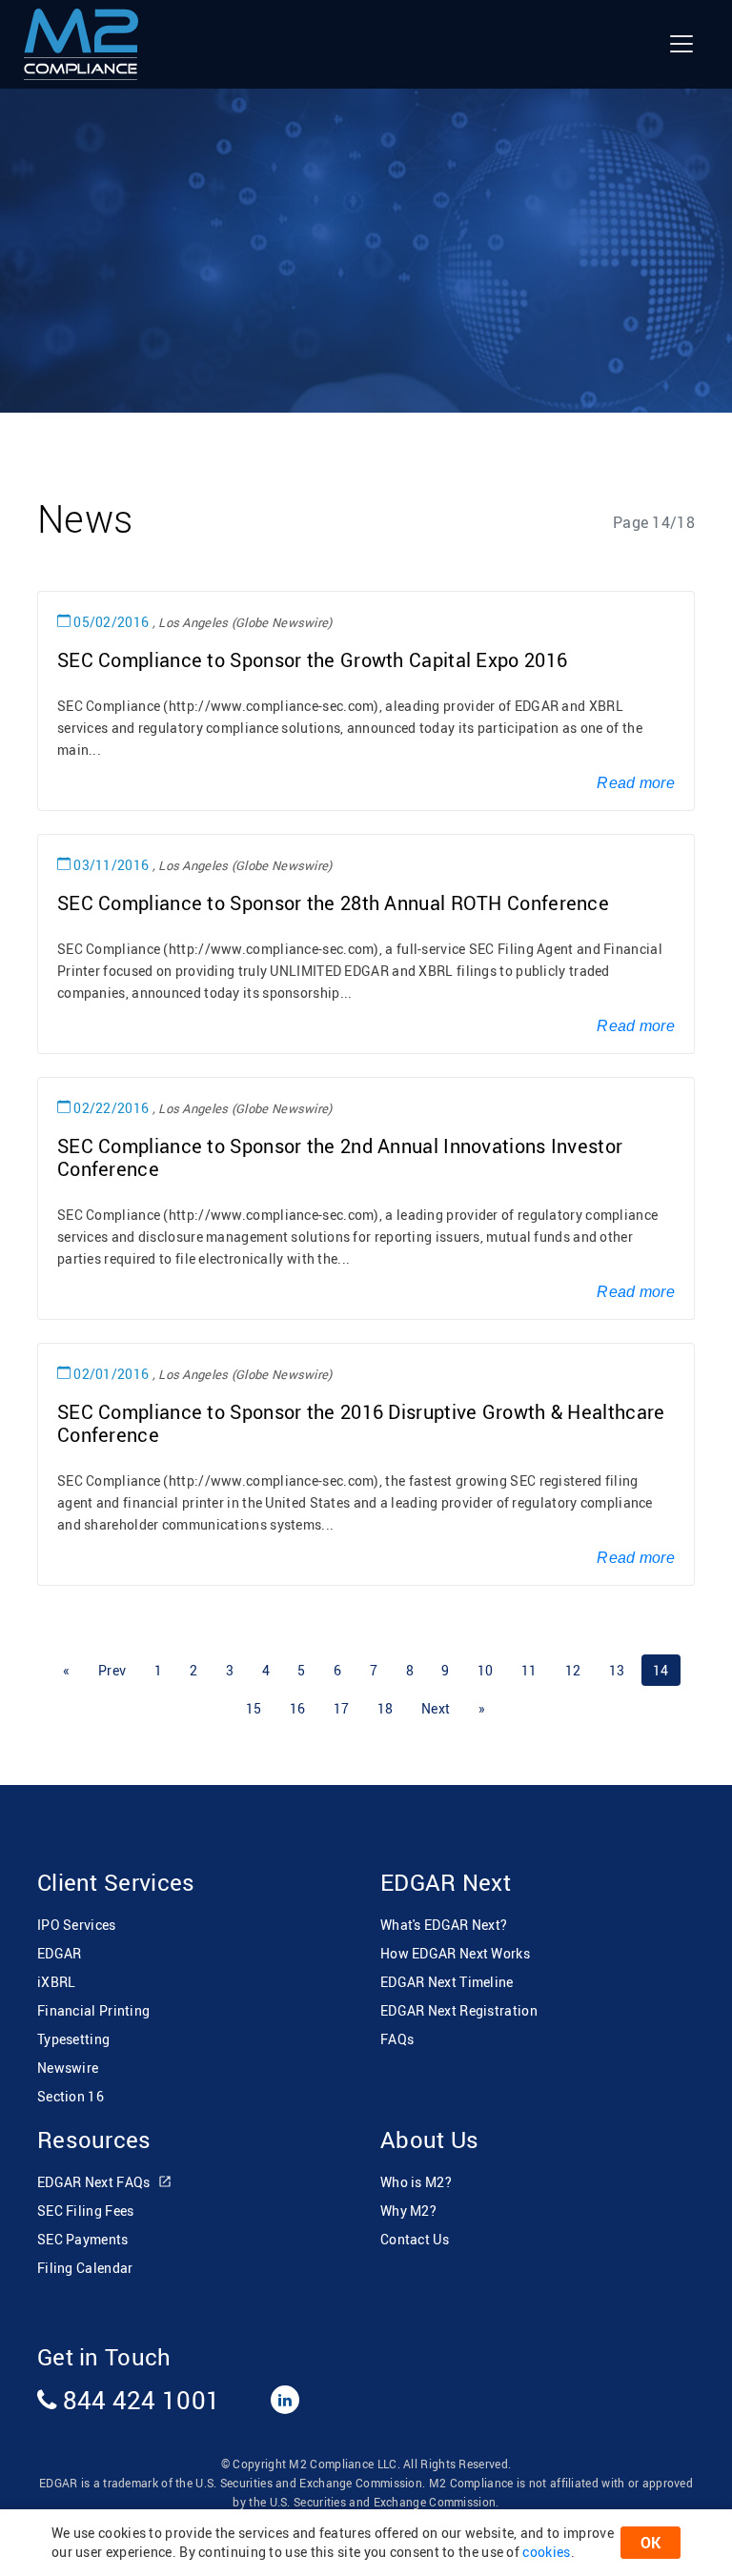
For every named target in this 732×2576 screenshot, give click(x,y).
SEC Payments (83, 2239)
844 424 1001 (138, 2400)
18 (386, 1708)
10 (486, 1670)
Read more (636, 783)
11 (529, 1670)
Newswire (68, 2068)
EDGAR (60, 1953)
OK (651, 2543)
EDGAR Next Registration (459, 2010)
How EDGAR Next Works (455, 1953)
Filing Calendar (85, 2268)
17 (342, 1708)
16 (298, 1708)
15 (254, 1708)
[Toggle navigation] (681, 44)
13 (617, 1670)
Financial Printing (93, 2010)
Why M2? (408, 2211)
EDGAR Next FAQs (95, 2182)
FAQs (397, 2039)
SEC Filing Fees (86, 2211)
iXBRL (57, 1982)
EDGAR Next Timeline (447, 1982)
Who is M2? (416, 2182)
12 (573, 1670)
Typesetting (73, 2039)
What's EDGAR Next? (444, 1925)
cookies (546, 2552)
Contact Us (415, 2239)
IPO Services (77, 1925)
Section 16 (71, 2096)
